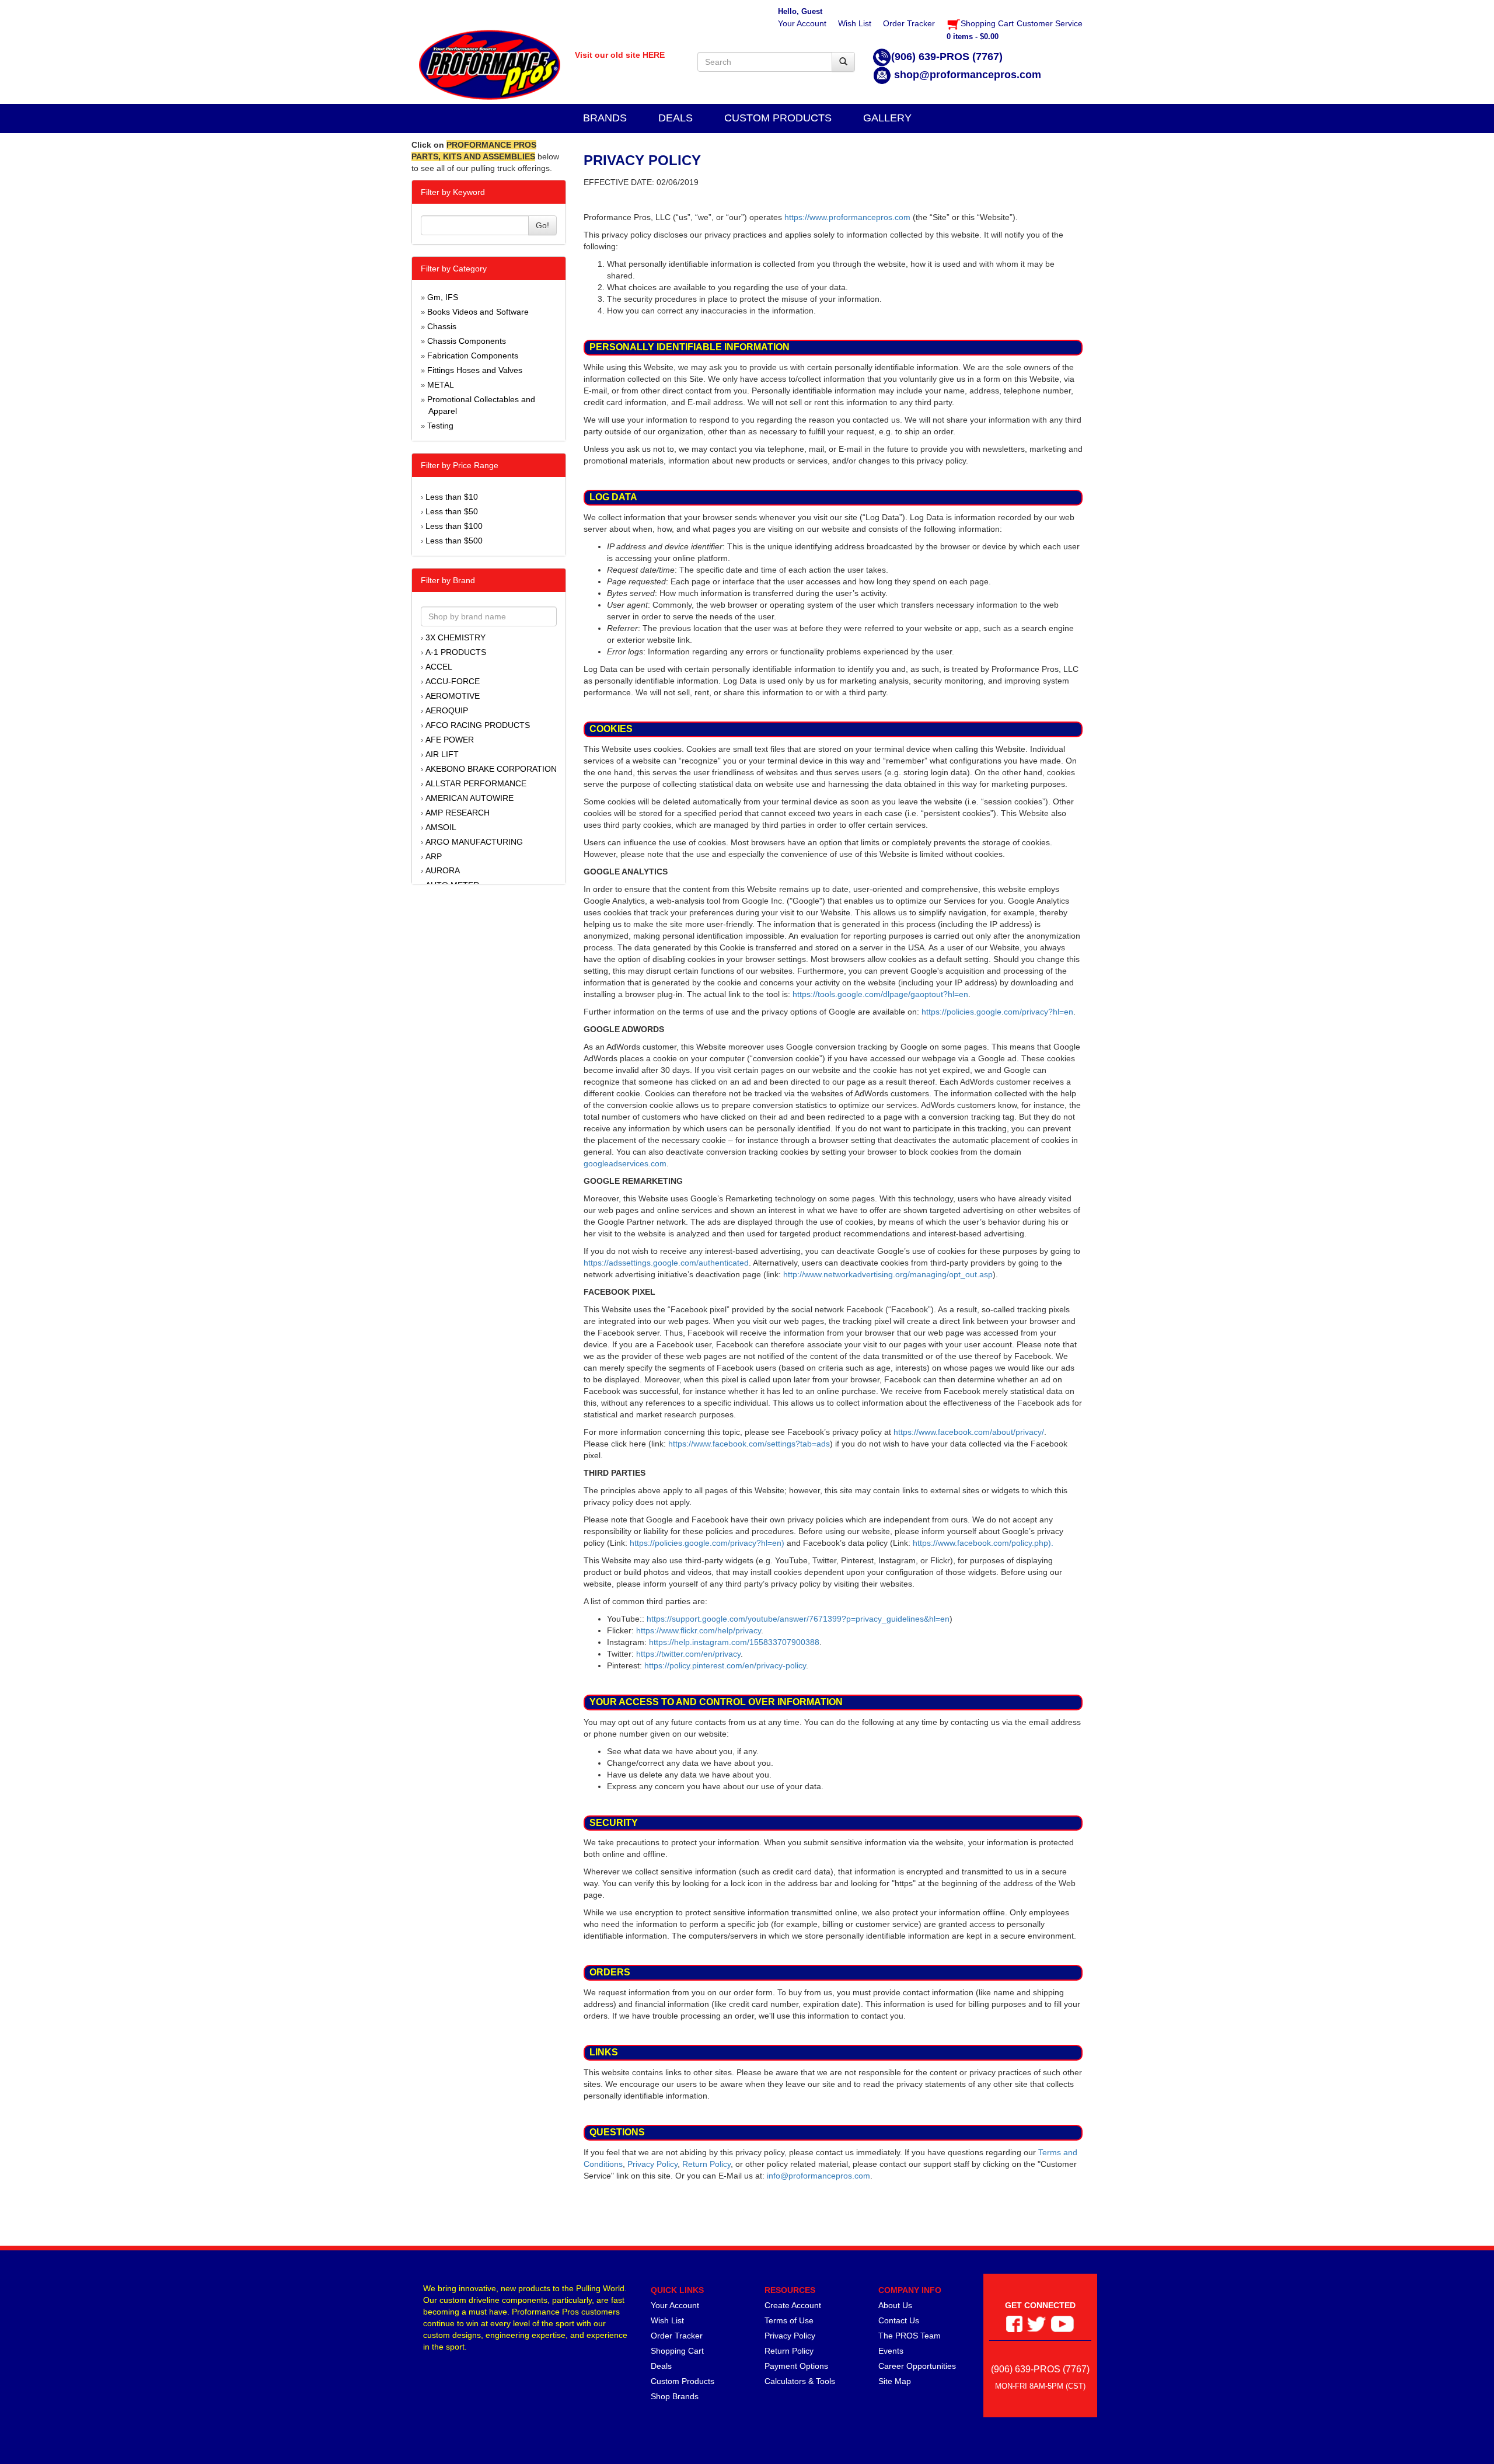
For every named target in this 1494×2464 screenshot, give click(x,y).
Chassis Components (467, 341)
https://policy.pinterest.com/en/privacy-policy (725, 1665)
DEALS (676, 118)
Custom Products (683, 2381)
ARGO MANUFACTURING (474, 842)
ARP (434, 856)
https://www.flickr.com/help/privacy (699, 1630)
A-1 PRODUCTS (456, 652)
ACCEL (439, 667)
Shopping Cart (677, 2351)
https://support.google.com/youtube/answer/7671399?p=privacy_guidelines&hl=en (798, 1619)
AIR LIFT (442, 754)
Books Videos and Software (478, 312)
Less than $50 (452, 511)
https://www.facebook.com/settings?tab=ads (749, 1444)
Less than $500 (454, 541)
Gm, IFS (443, 297)
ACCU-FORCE (453, 681)
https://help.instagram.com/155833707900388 (734, 1642)
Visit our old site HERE (620, 55)
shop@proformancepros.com (968, 75)
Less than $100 (454, 526)
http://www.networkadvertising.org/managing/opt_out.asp (888, 1274)
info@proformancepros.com (818, 2176)
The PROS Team (910, 2336)
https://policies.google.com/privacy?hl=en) (707, 1543)
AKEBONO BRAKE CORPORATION (491, 769)
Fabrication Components (473, 356)
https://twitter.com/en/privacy (688, 1654)
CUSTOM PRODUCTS (778, 118)
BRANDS (605, 118)
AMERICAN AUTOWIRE (470, 798)
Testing (440, 426)
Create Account (793, 2305)
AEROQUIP (447, 710)
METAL (441, 385)
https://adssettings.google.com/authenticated (666, 1263)
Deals (661, 2366)
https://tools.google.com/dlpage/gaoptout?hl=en (880, 994)
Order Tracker (677, 2336)
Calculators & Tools (800, 2381)
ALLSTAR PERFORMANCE (476, 783)
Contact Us (899, 2320)
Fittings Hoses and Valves (475, 370)
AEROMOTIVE (453, 696)
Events (891, 2351)
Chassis (442, 326)
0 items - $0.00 (973, 36)
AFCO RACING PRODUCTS (478, 725)
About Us (895, 2305)
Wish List (667, 2320)
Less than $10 (452, 497)
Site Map (895, 2381)
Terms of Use (789, 2320)
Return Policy (706, 2164)
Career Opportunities (917, 2366)
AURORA (443, 870)
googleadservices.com (625, 1163)
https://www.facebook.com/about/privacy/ (969, 1432)
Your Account (675, 2305)
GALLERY (887, 118)
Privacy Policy (652, 2164)
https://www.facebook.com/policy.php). (983, 1543)
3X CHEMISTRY (455, 637)
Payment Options (796, 2366)
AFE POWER (450, 740)
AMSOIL (441, 827)
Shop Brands (675, 2396)
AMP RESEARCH (458, 813)
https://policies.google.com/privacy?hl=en (997, 1012)
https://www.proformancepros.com (847, 217)
